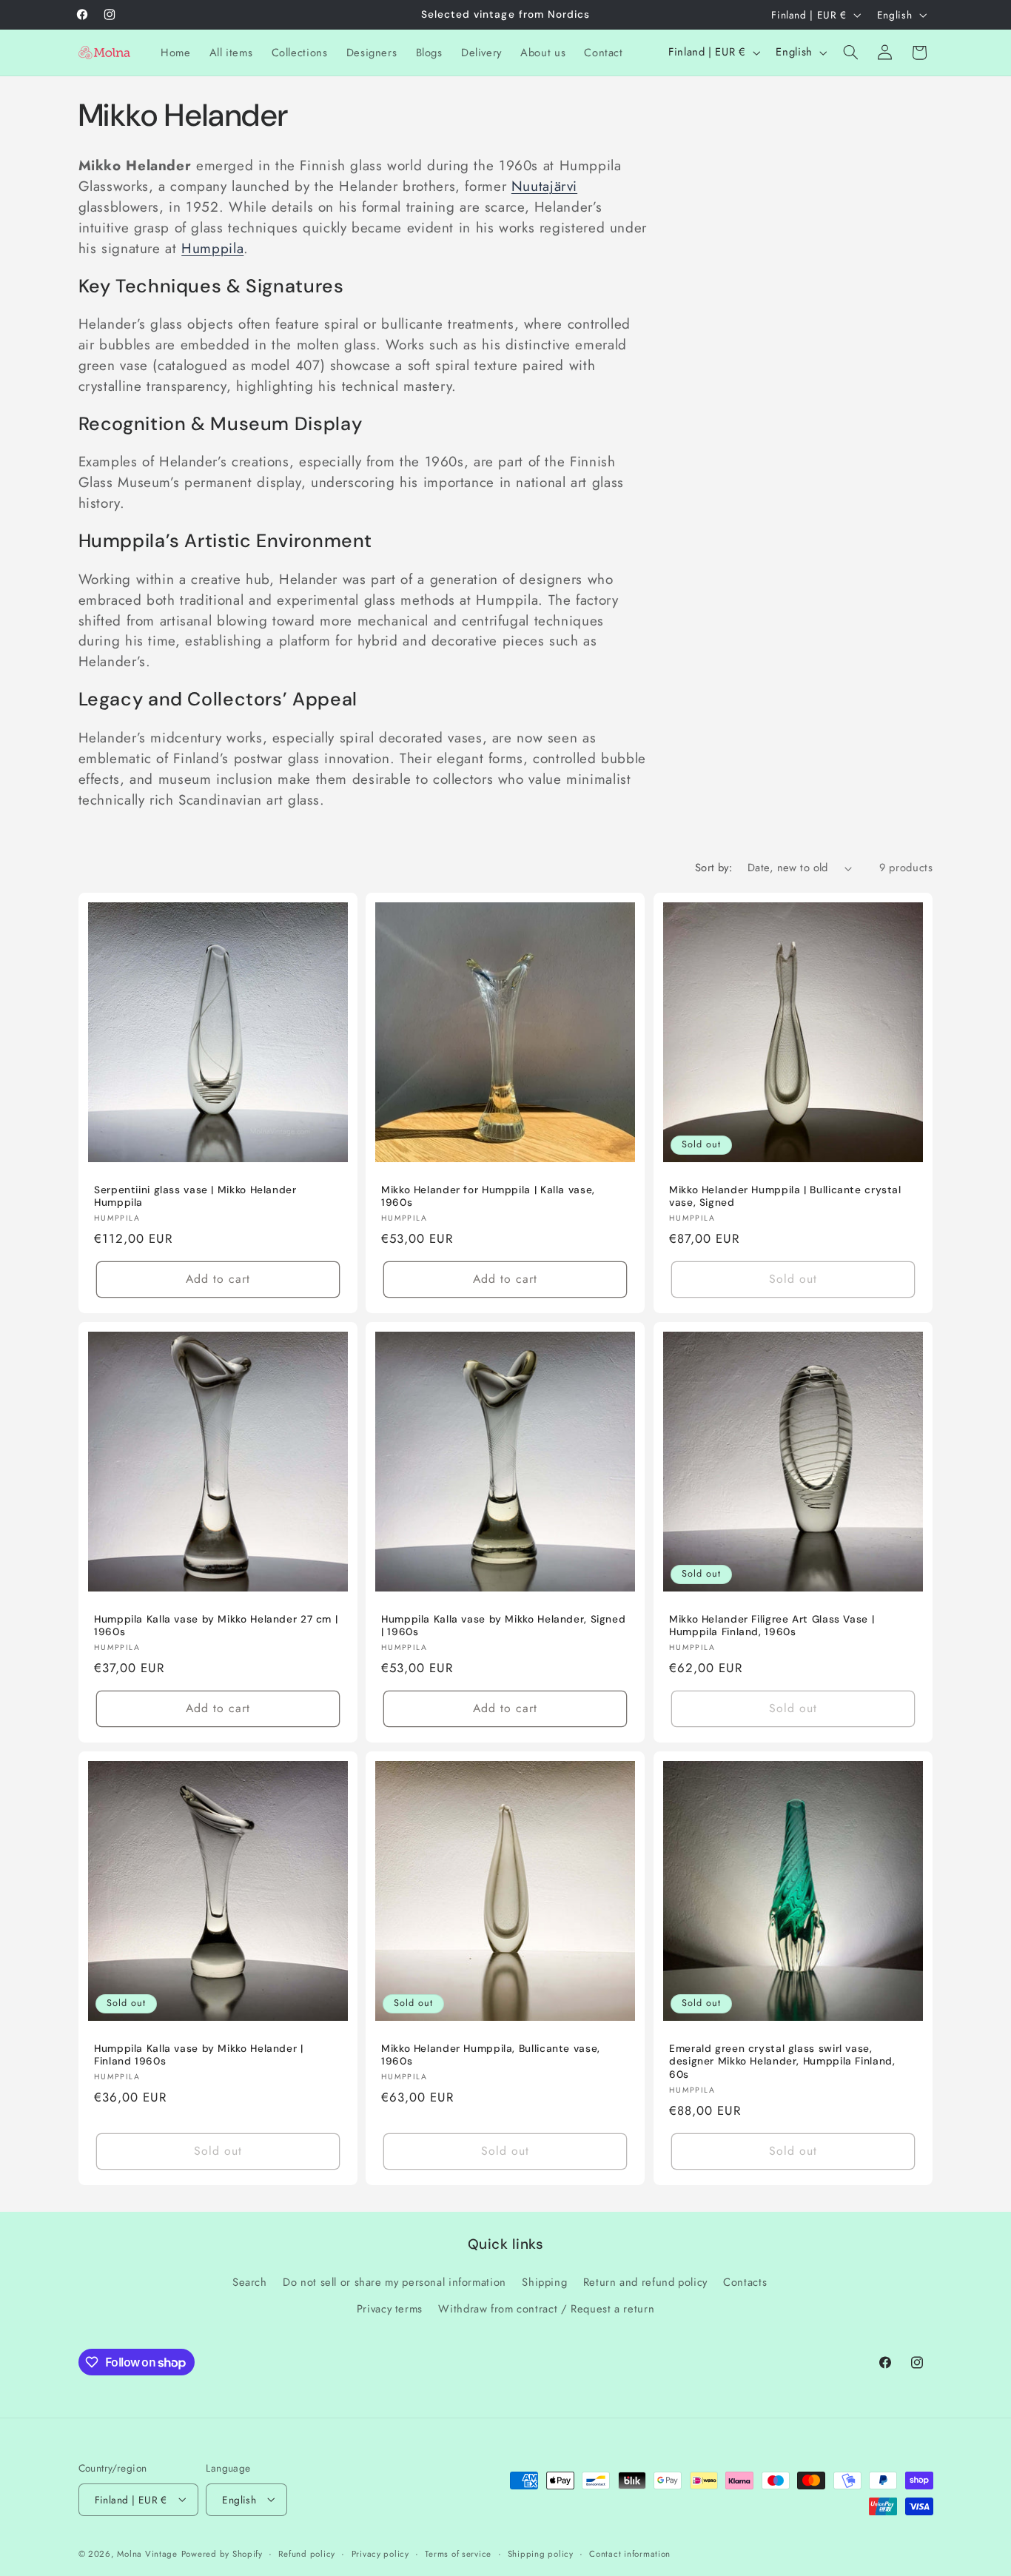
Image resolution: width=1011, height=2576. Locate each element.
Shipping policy (541, 2553)
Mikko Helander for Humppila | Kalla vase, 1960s (488, 1196)
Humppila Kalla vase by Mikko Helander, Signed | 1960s (503, 1626)
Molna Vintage (147, 2553)
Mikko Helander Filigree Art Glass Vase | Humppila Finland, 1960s (772, 1626)
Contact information (630, 2553)
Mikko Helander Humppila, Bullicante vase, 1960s (491, 2055)
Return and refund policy (645, 2282)
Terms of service (458, 2553)
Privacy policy (380, 2553)
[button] (850, 53)
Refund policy (307, 2553)
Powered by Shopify (222, 2553)
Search (250, 2282)
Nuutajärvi (544, 186)
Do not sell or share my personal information (394, 2282)
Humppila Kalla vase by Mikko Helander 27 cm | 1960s (216, 1626)
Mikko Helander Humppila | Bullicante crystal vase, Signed (785, 1196)
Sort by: (713, 868)
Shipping (544, 2282)
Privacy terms (390, 2310)
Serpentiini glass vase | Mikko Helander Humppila (195, 1196)
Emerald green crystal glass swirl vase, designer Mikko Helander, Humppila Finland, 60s (782, 2062)
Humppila (212, 248)
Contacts (745, 2282)
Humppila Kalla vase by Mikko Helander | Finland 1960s (199, 2055)
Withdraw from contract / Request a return (546, 2310)
